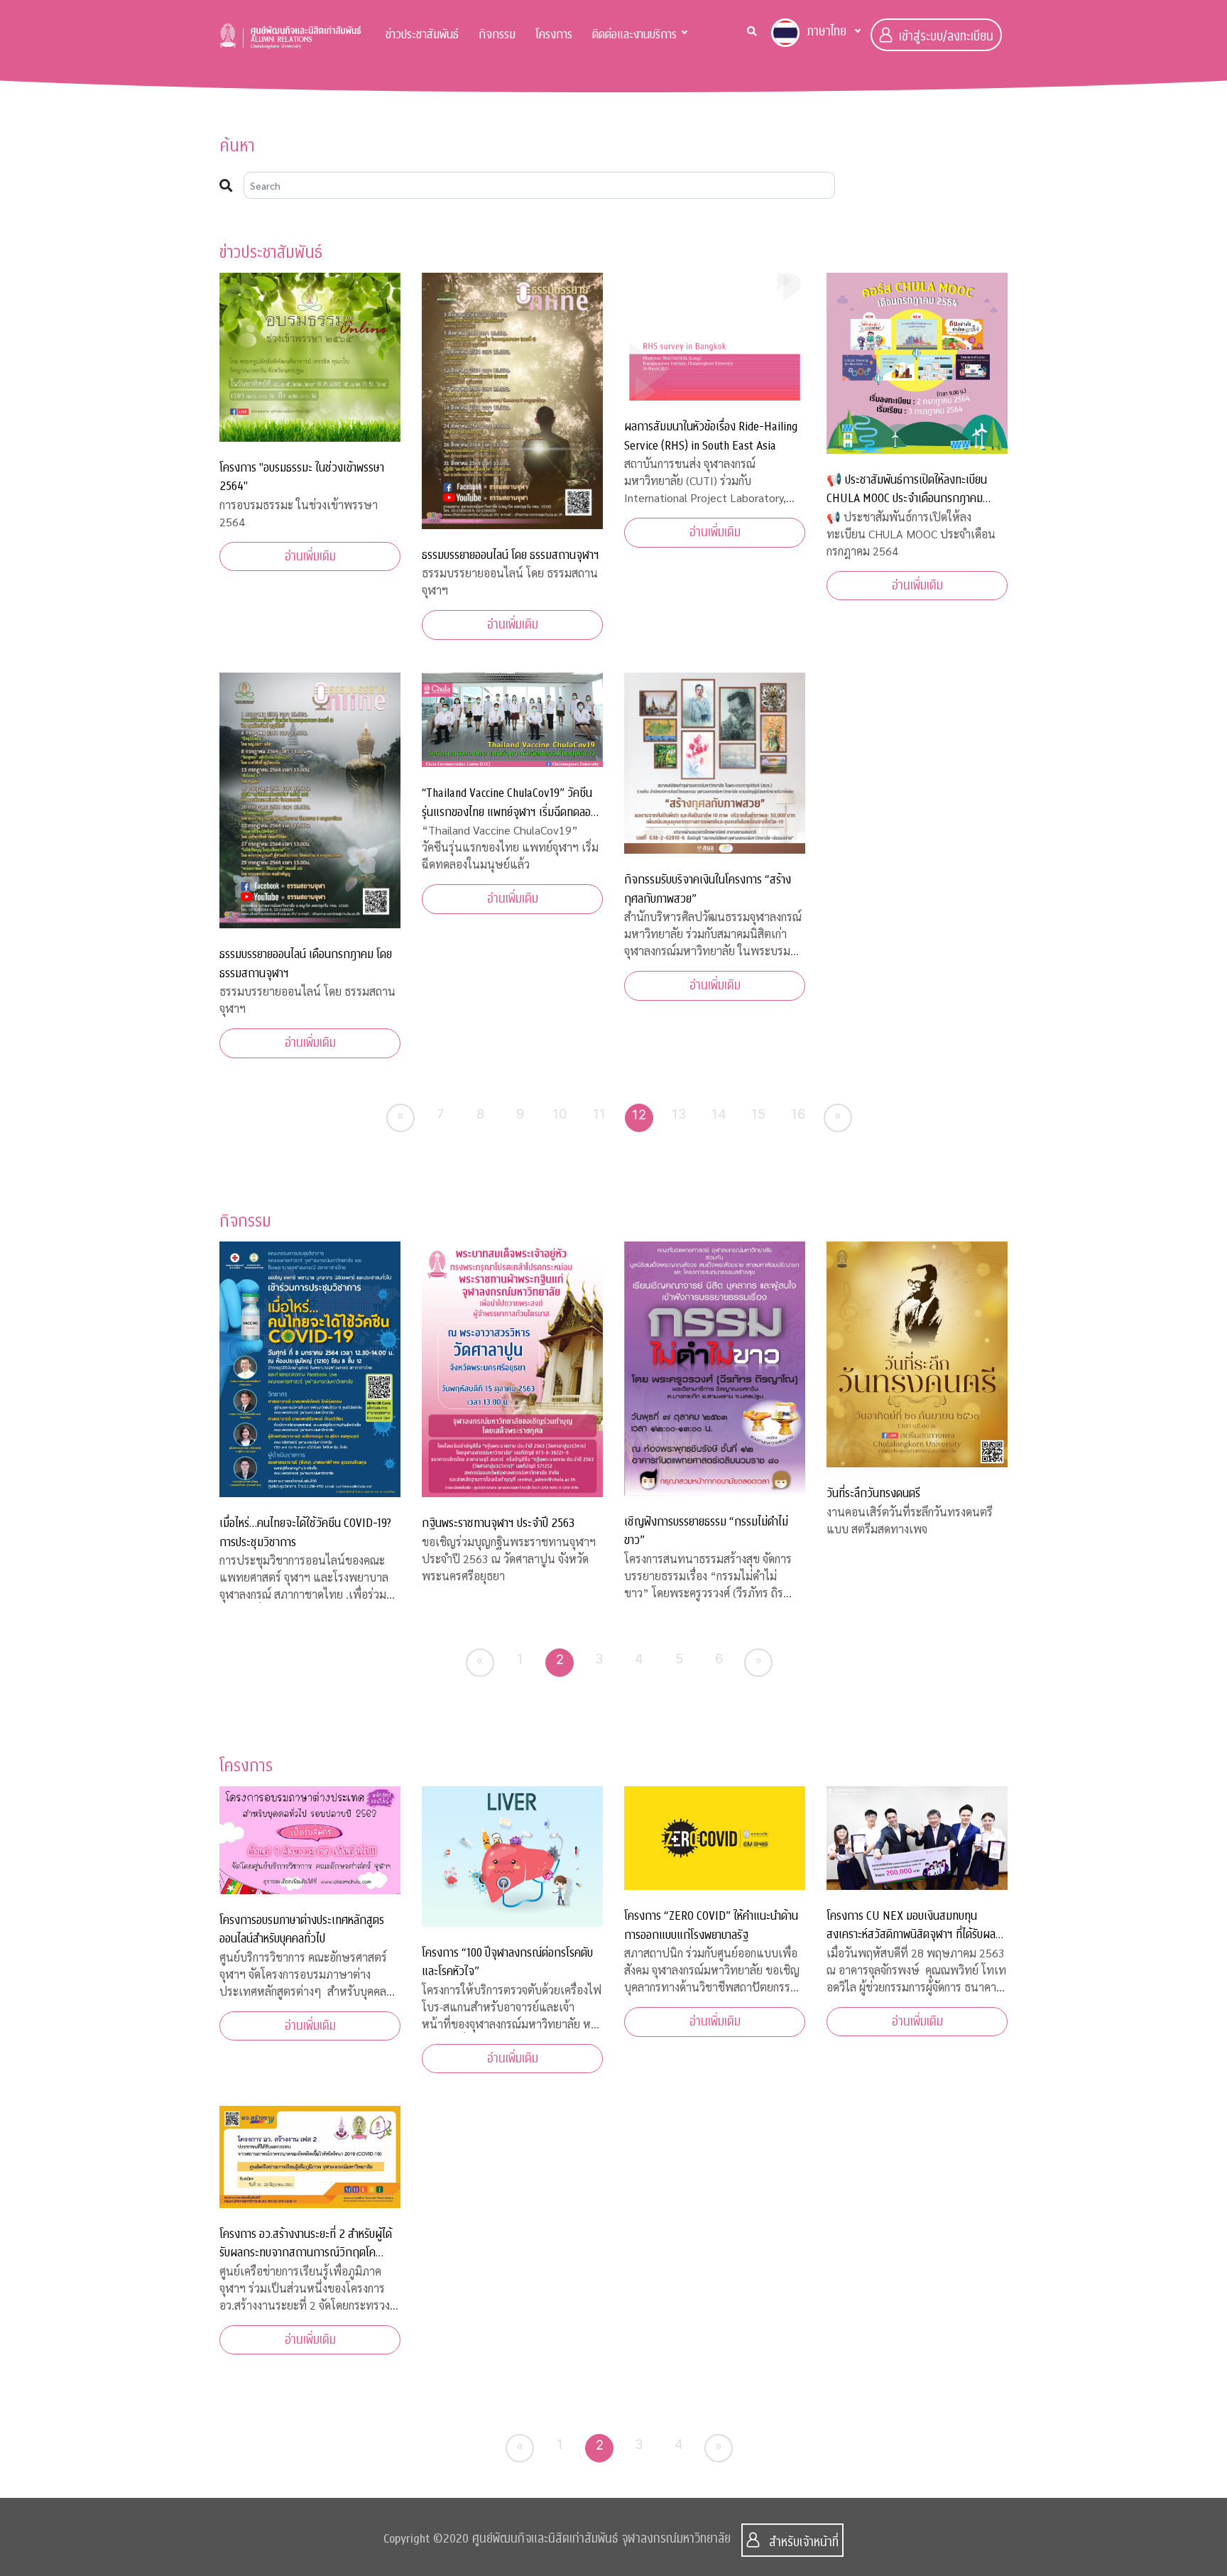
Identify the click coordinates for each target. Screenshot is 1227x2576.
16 (798, 1114)
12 (639, 1114)
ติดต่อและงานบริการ (634, 34)
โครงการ (554, 34)
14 (719, 1114)
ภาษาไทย (827, 32)
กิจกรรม (497, 34)
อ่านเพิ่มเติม (310, 556)
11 (599, 1114)
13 (679, 1114)
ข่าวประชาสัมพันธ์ (422, 34)
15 (758, 1114)
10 (560, 1114)
